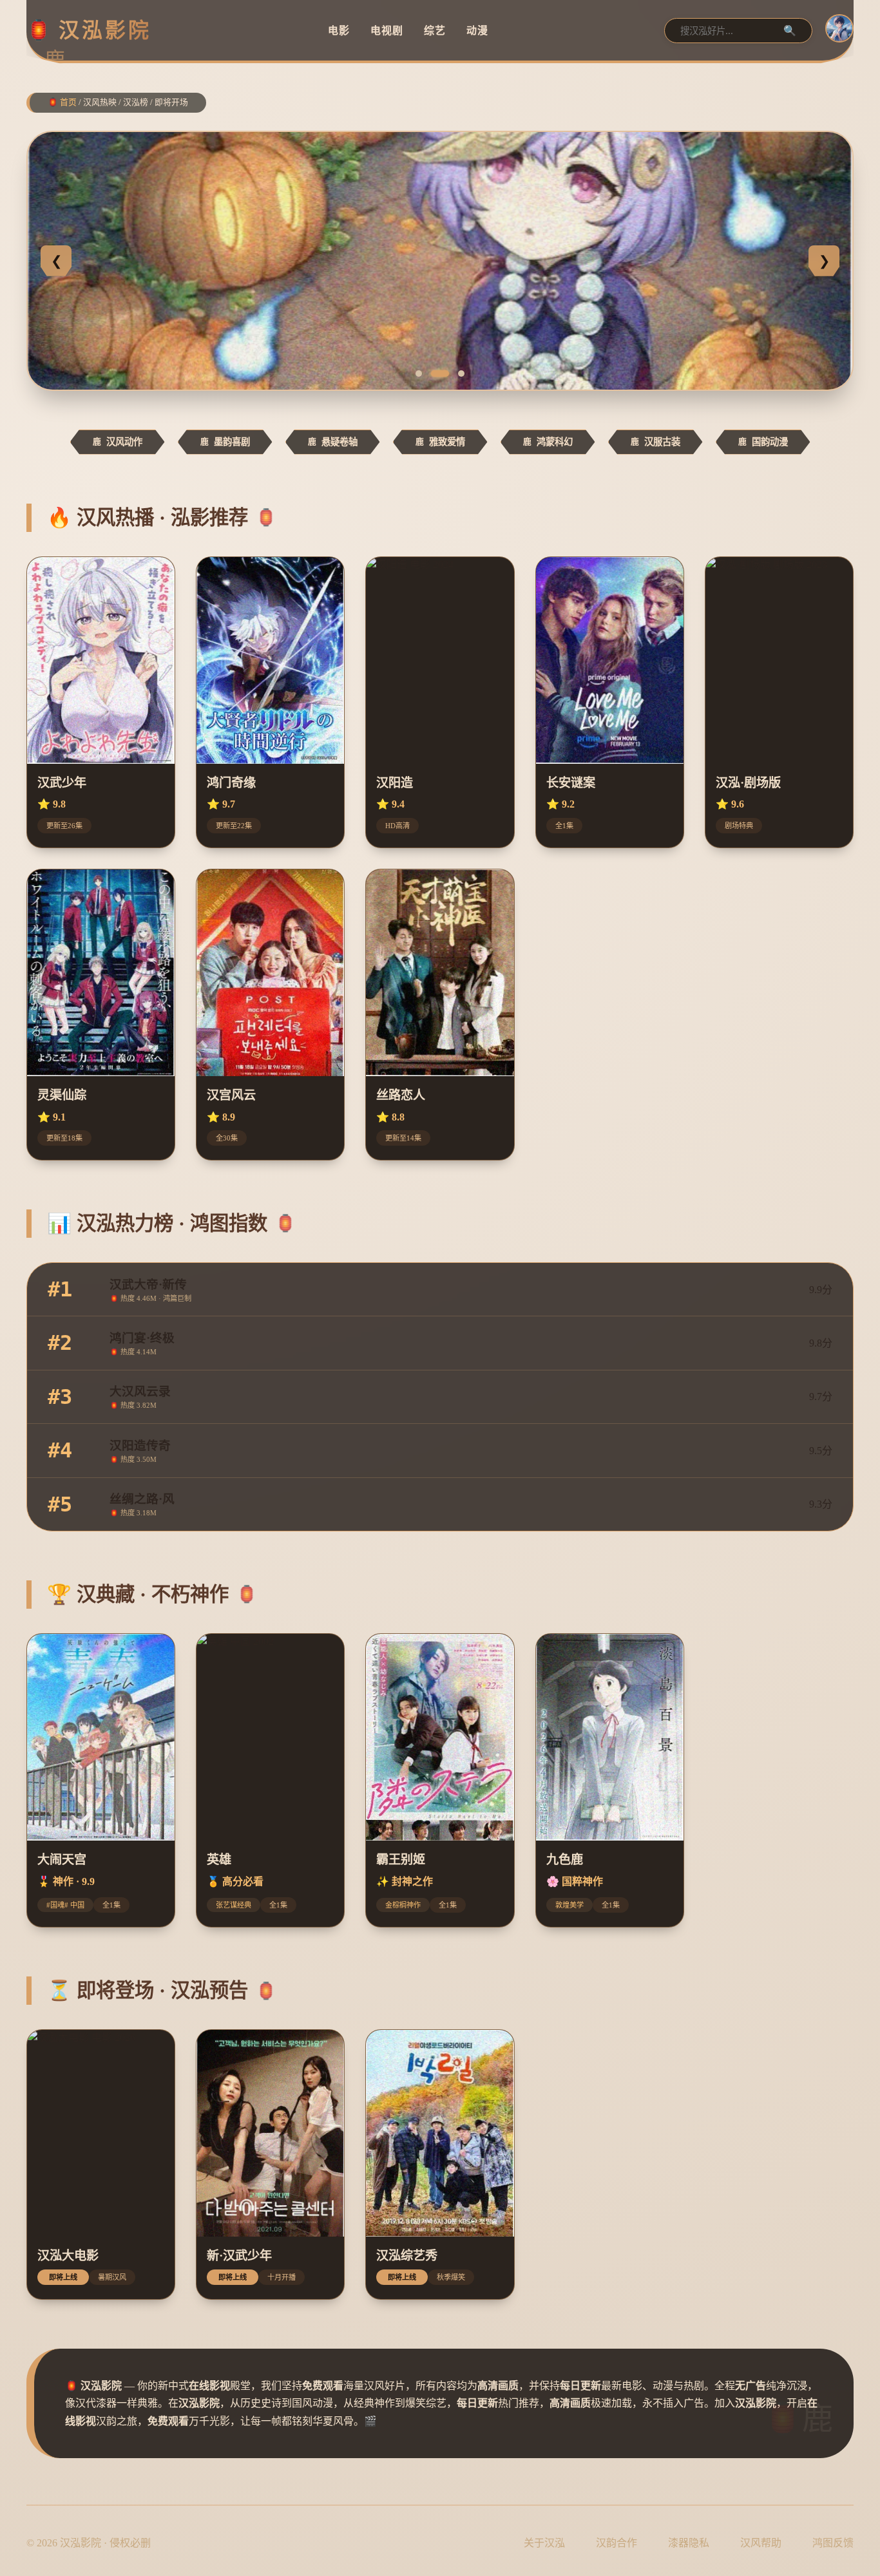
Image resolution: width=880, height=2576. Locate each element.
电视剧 (387, 30)
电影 (339, 30)
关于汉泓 (544, 2543)
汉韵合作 (617, 2543)
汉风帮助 (761, 2543)
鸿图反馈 (833, 2543)
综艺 (435, 30)
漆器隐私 (689, 2543)
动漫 (477, 30)
